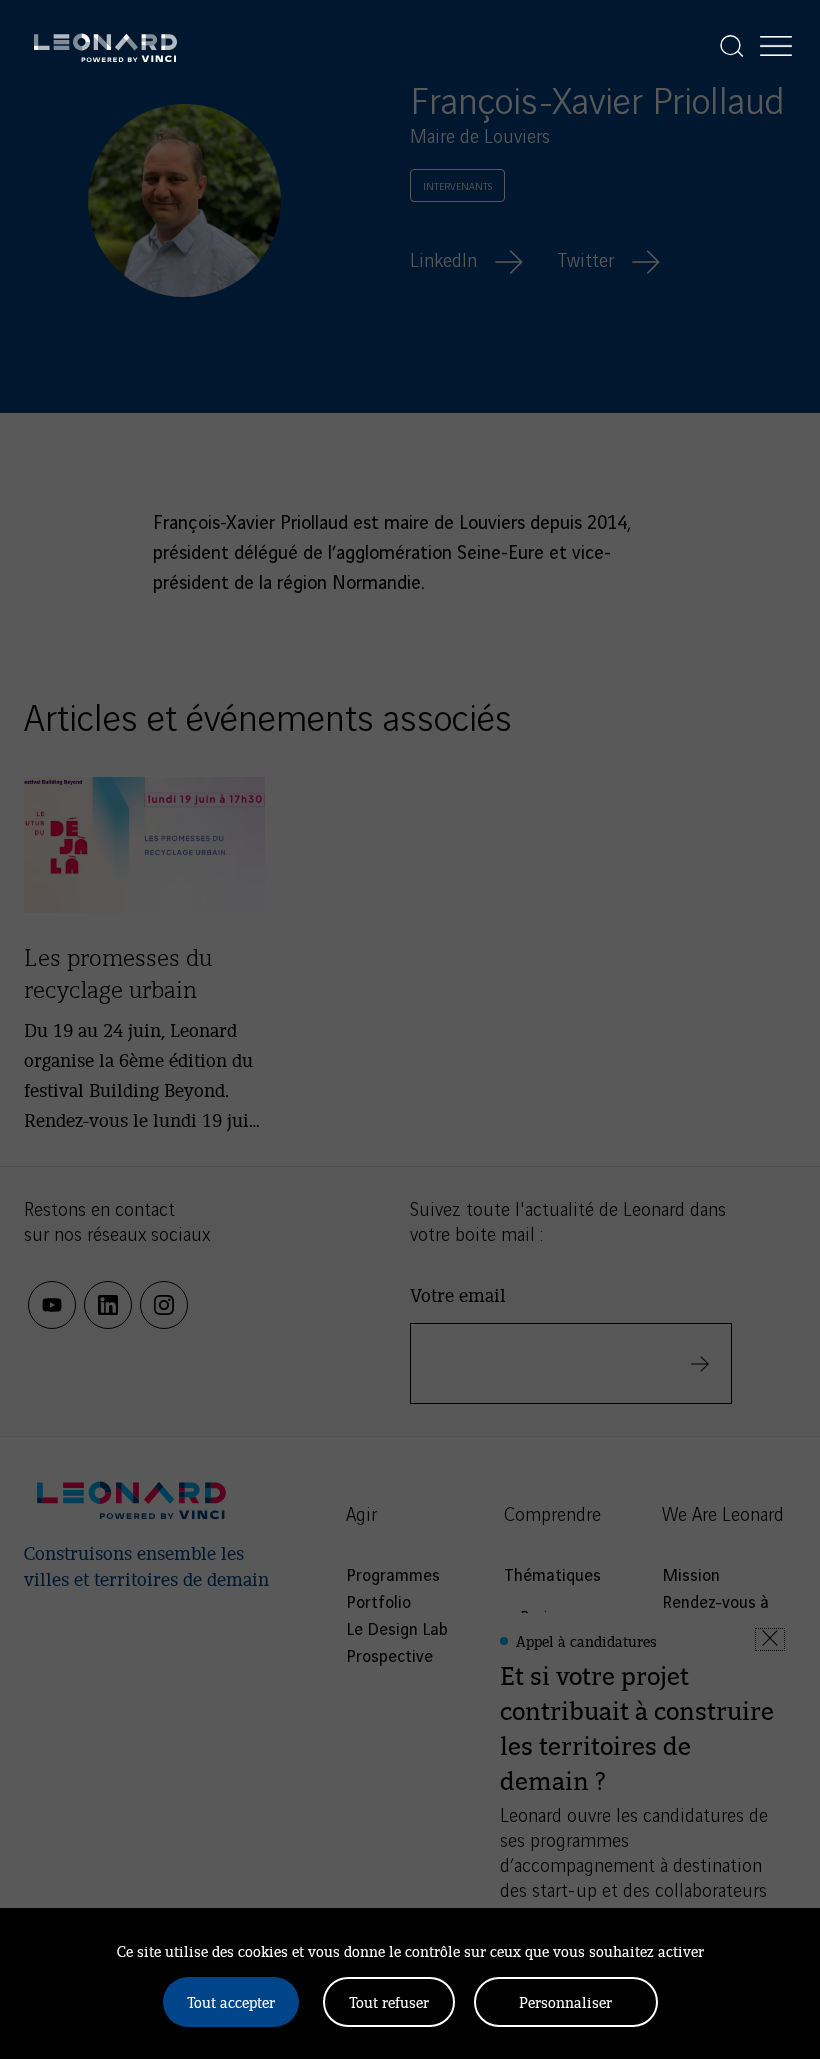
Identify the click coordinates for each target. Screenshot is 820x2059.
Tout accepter (231, 2001)
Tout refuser (389, 2001)
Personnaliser (565, 2001)
